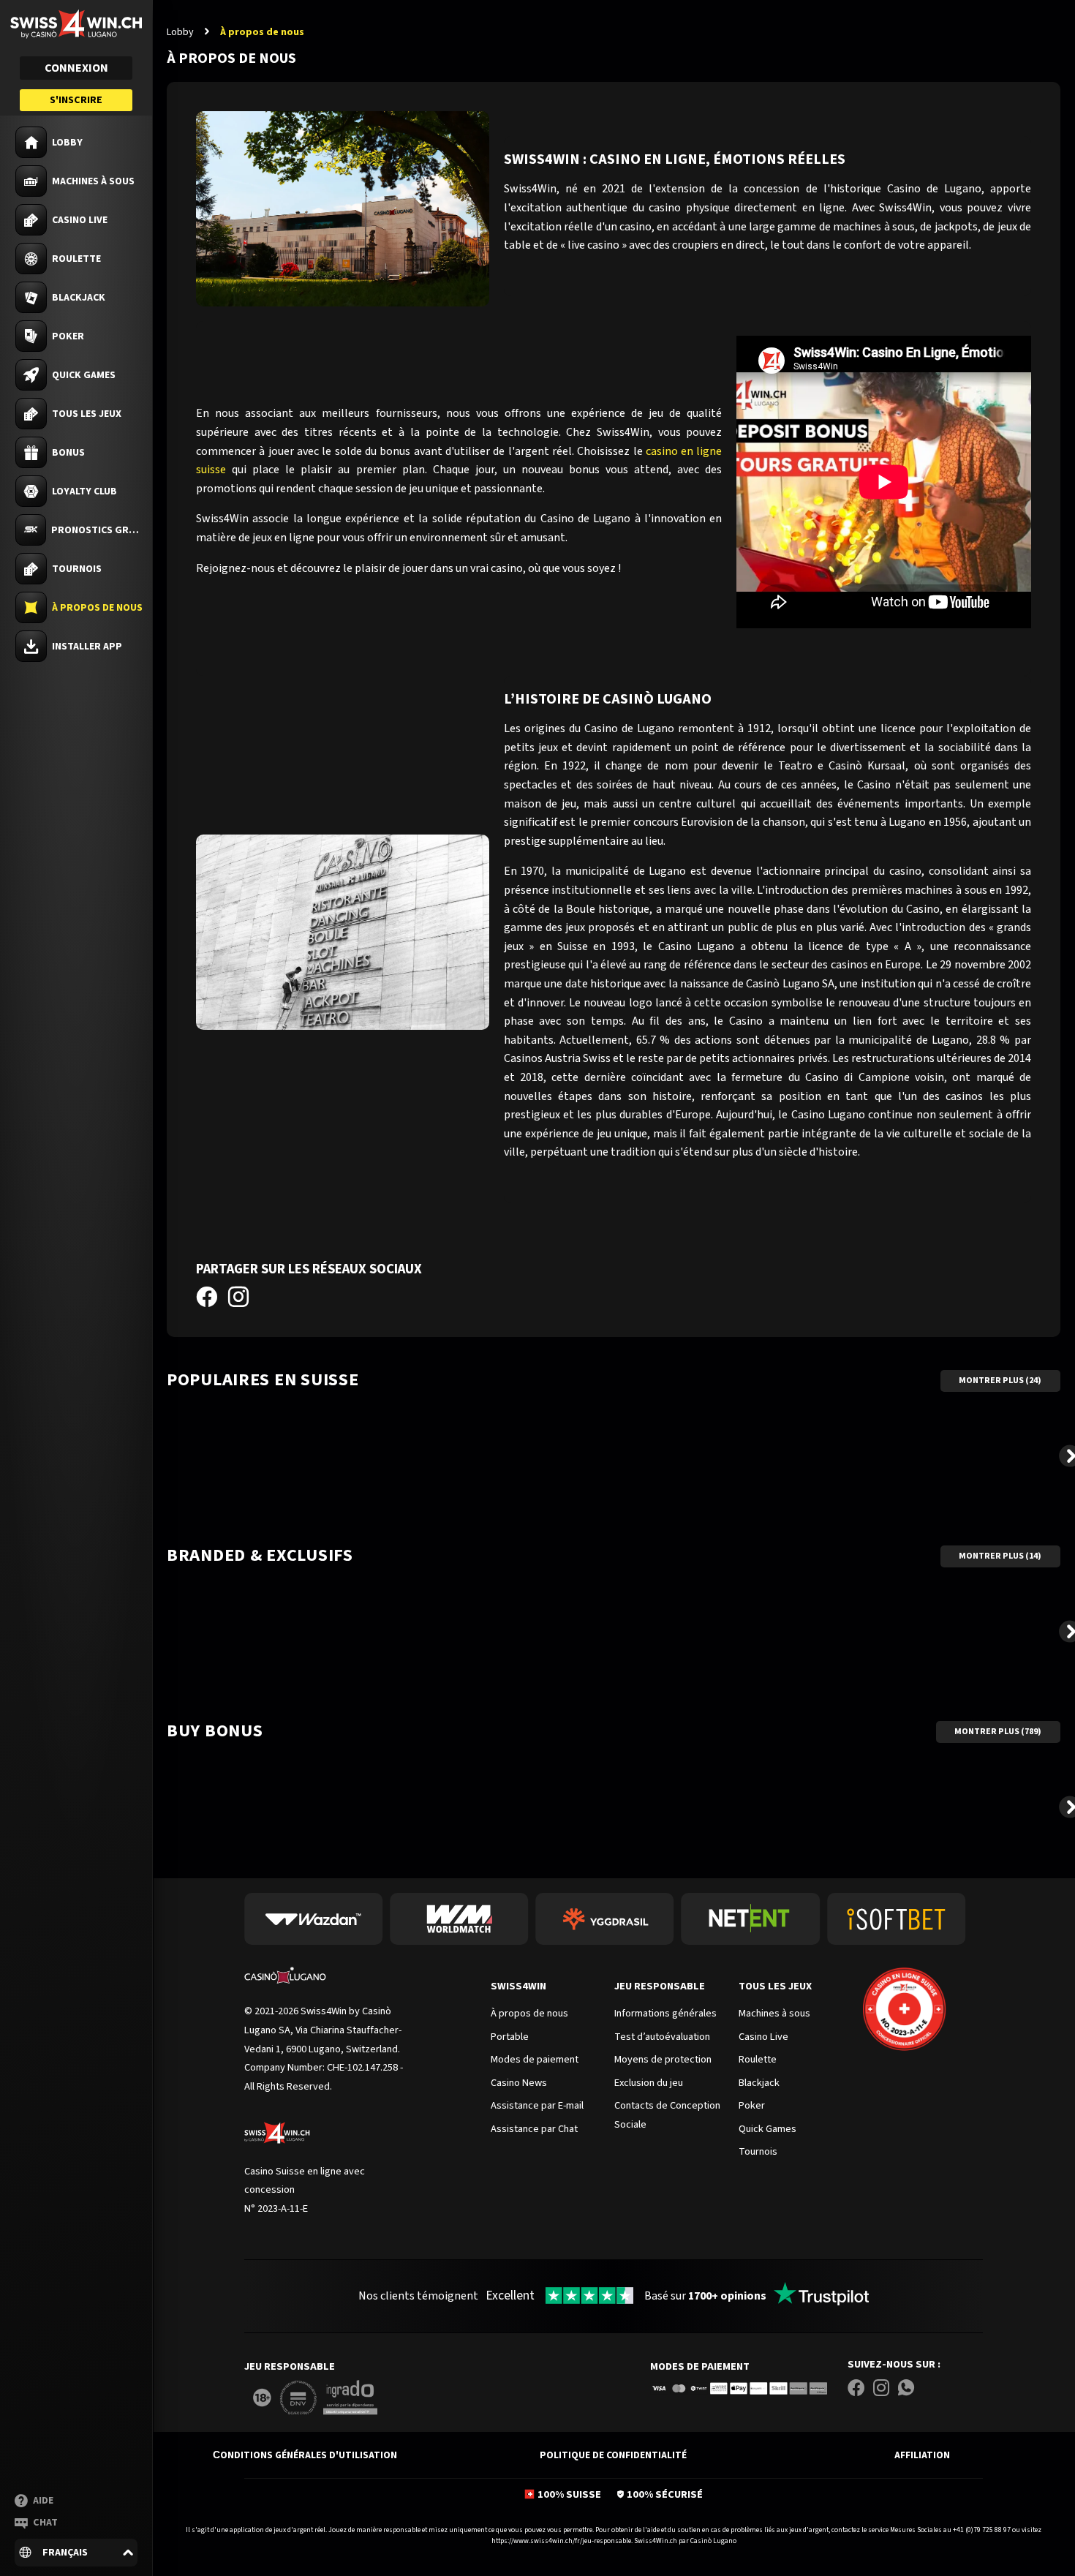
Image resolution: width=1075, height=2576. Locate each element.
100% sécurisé (665, 2494)
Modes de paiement (700, 2366)
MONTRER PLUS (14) (1000, 1556)
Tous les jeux (775, 1986)
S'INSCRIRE (76, 100)
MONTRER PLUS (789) (998, 1732)
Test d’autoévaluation (662, 2037)
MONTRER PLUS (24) (1000, 1381)
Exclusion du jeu (649, 2083)
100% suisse (569, 2494)
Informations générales (665, 2013)
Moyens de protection (663, 2059)
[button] (76, 2552)
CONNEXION (76, 68)
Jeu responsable (660, 1986)
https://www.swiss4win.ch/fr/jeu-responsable (561, 2541)
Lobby (180, 32)
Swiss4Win (518, 1986)
